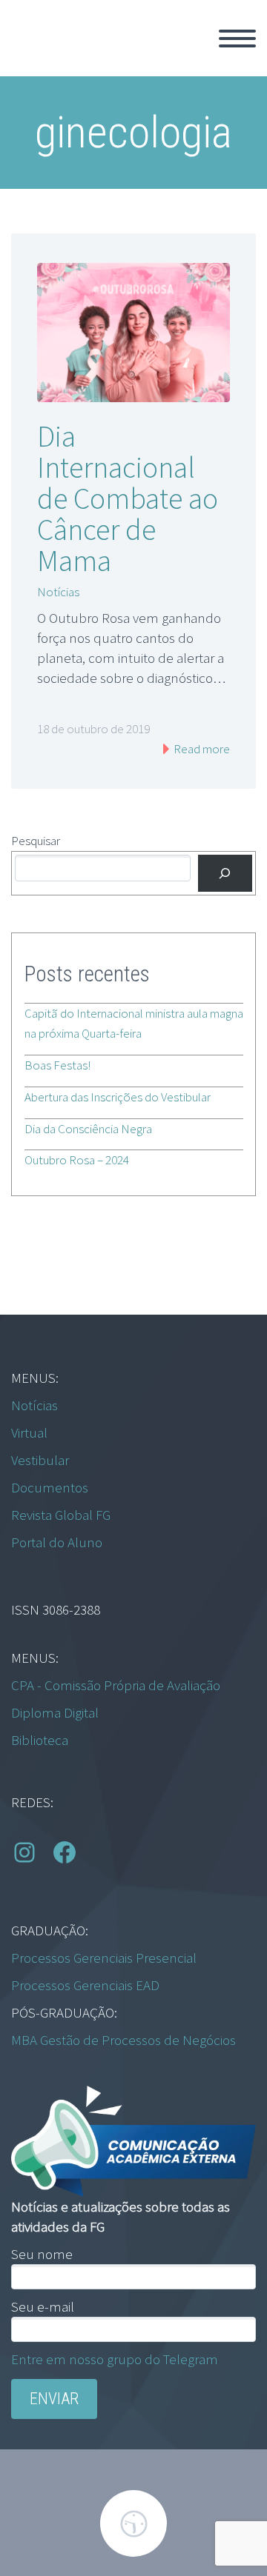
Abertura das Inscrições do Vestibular (118, 1097)
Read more (201, 749)
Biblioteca (40, 1740)
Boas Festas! (57, 1065)
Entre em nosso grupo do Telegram (115, 2359)
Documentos (50, 1487)
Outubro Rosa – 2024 (77, 1160)
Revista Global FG (61, 1515)
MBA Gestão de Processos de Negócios (123, 2040)
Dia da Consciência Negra (88, 1129)
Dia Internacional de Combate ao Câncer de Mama (128, 498)
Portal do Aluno (57, 1542)
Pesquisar (36, 841)
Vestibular (40, 1460)
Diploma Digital (55, 1712)
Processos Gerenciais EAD (85, 1985)
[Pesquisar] (225, 874)
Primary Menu (237, 39)
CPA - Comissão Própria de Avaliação (116, 1685)
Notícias (58, 592)
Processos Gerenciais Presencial (104, 1958)
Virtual (29, 1432)
